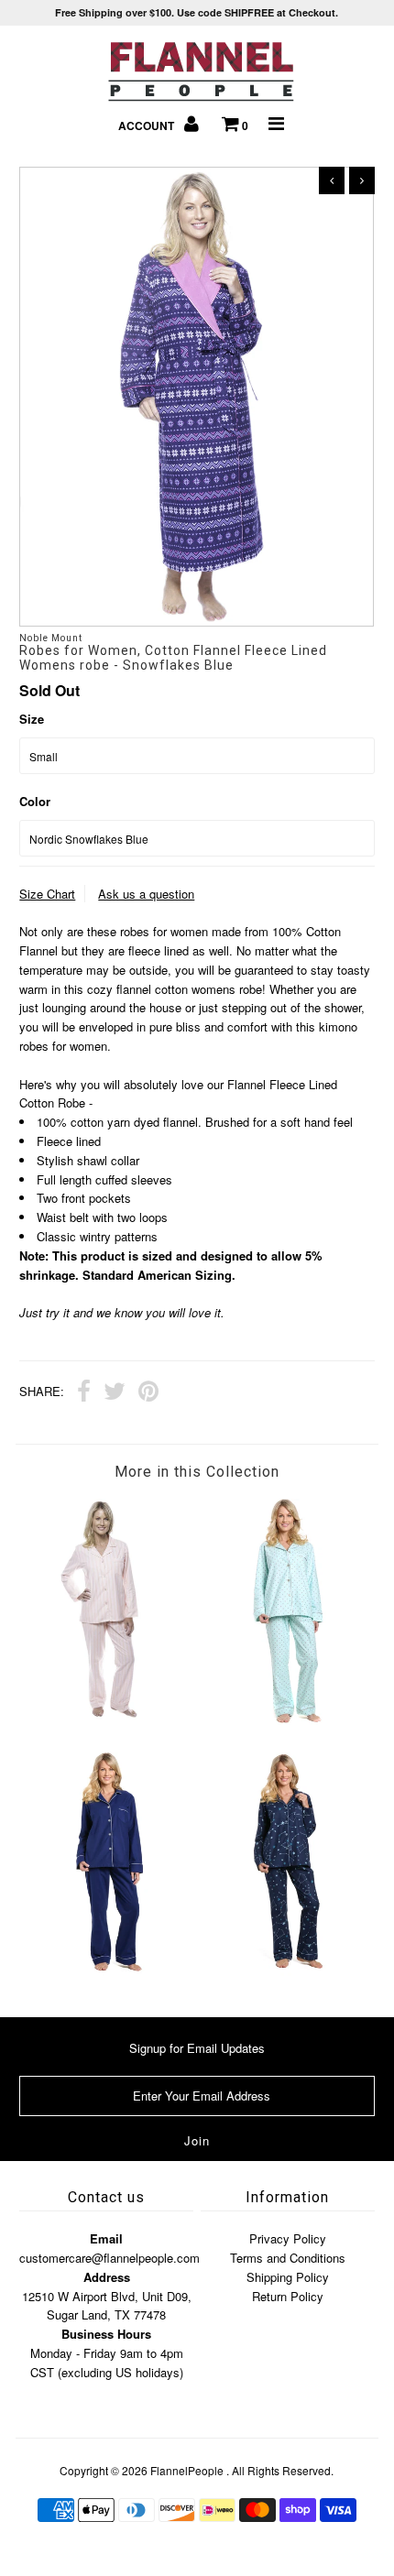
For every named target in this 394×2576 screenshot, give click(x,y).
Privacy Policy (288, 2238)
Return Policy (288, 2296)
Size (32, 719)
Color (35, 801)
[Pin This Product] (148, 1393)
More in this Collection (197, 1472)
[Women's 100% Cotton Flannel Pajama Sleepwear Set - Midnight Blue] (108, 1971)
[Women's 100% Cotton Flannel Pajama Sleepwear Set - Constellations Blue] (286, 1971)
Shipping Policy (288, 2277)
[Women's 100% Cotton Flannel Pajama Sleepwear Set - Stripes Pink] (108, 1714)
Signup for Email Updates (197, 2048)
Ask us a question (146, 894)
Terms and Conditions (288, 2258)
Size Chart (47, 894)
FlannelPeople (187, 2470)
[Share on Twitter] (115, 1393)
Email (106, 2238)
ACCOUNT (148, 126)
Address (107, 2277)
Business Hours (106, 2334)
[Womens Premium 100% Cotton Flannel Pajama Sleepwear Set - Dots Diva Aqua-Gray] (286, 1720)
